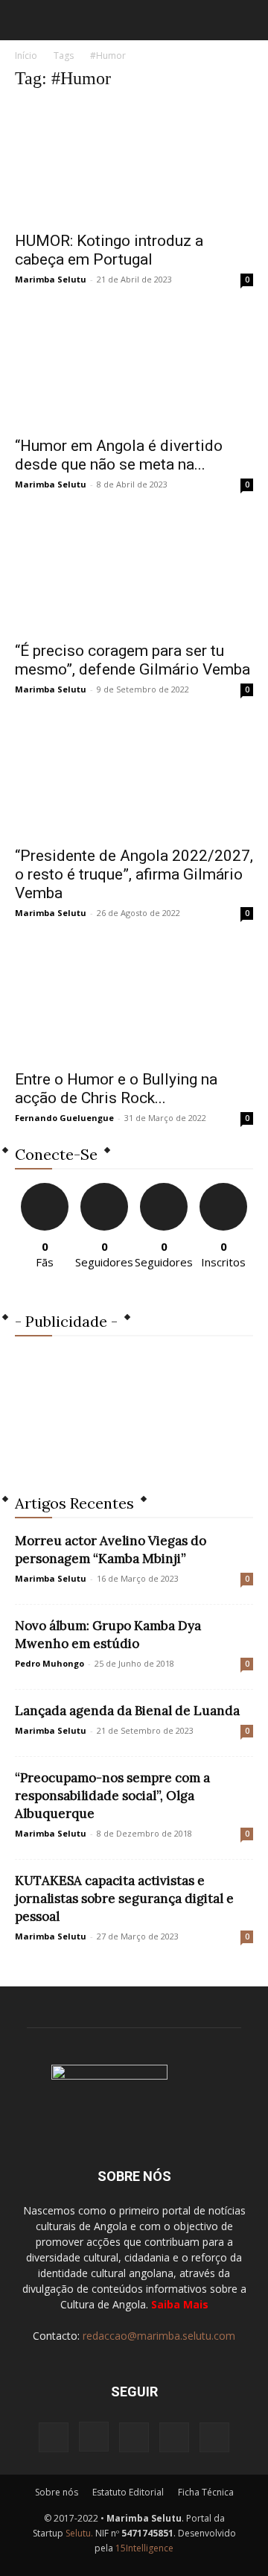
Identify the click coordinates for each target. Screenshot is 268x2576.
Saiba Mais (180, 2304)
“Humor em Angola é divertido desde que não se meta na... (119, 455)
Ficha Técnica (206, 2492)
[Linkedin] (134, 2437)
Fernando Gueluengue (64, 1118)
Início (26, 56)
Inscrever (223, 1188)
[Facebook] (54, 2437)
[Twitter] (174, 2437)
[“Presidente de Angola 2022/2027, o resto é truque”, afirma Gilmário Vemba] (134, 778)
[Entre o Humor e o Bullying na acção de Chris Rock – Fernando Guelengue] (134, 1002)
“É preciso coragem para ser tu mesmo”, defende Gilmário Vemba (133, 660)
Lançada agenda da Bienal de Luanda (127, 1711)
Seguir (105, 1188)
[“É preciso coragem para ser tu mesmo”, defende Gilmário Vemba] (134, 573)
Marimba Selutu (51, 279)
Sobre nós (57, 2492)
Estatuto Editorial (128, 2492)
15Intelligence (144, 2548)
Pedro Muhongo (50, 1663)
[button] (25, 20)
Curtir (45, 1188)
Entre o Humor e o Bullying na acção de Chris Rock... (116, 1089)
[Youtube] (214, 2437)
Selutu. (79, 2533)
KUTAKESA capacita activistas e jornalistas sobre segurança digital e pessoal (124, 1898)
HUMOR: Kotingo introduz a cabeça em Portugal (109, 250)
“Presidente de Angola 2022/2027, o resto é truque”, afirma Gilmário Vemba (134, 874)
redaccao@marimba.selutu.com (159, 2336)
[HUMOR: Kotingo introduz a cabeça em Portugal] (134, 163)
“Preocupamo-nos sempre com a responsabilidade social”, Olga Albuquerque (112, 1796)
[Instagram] (94, 2437)
